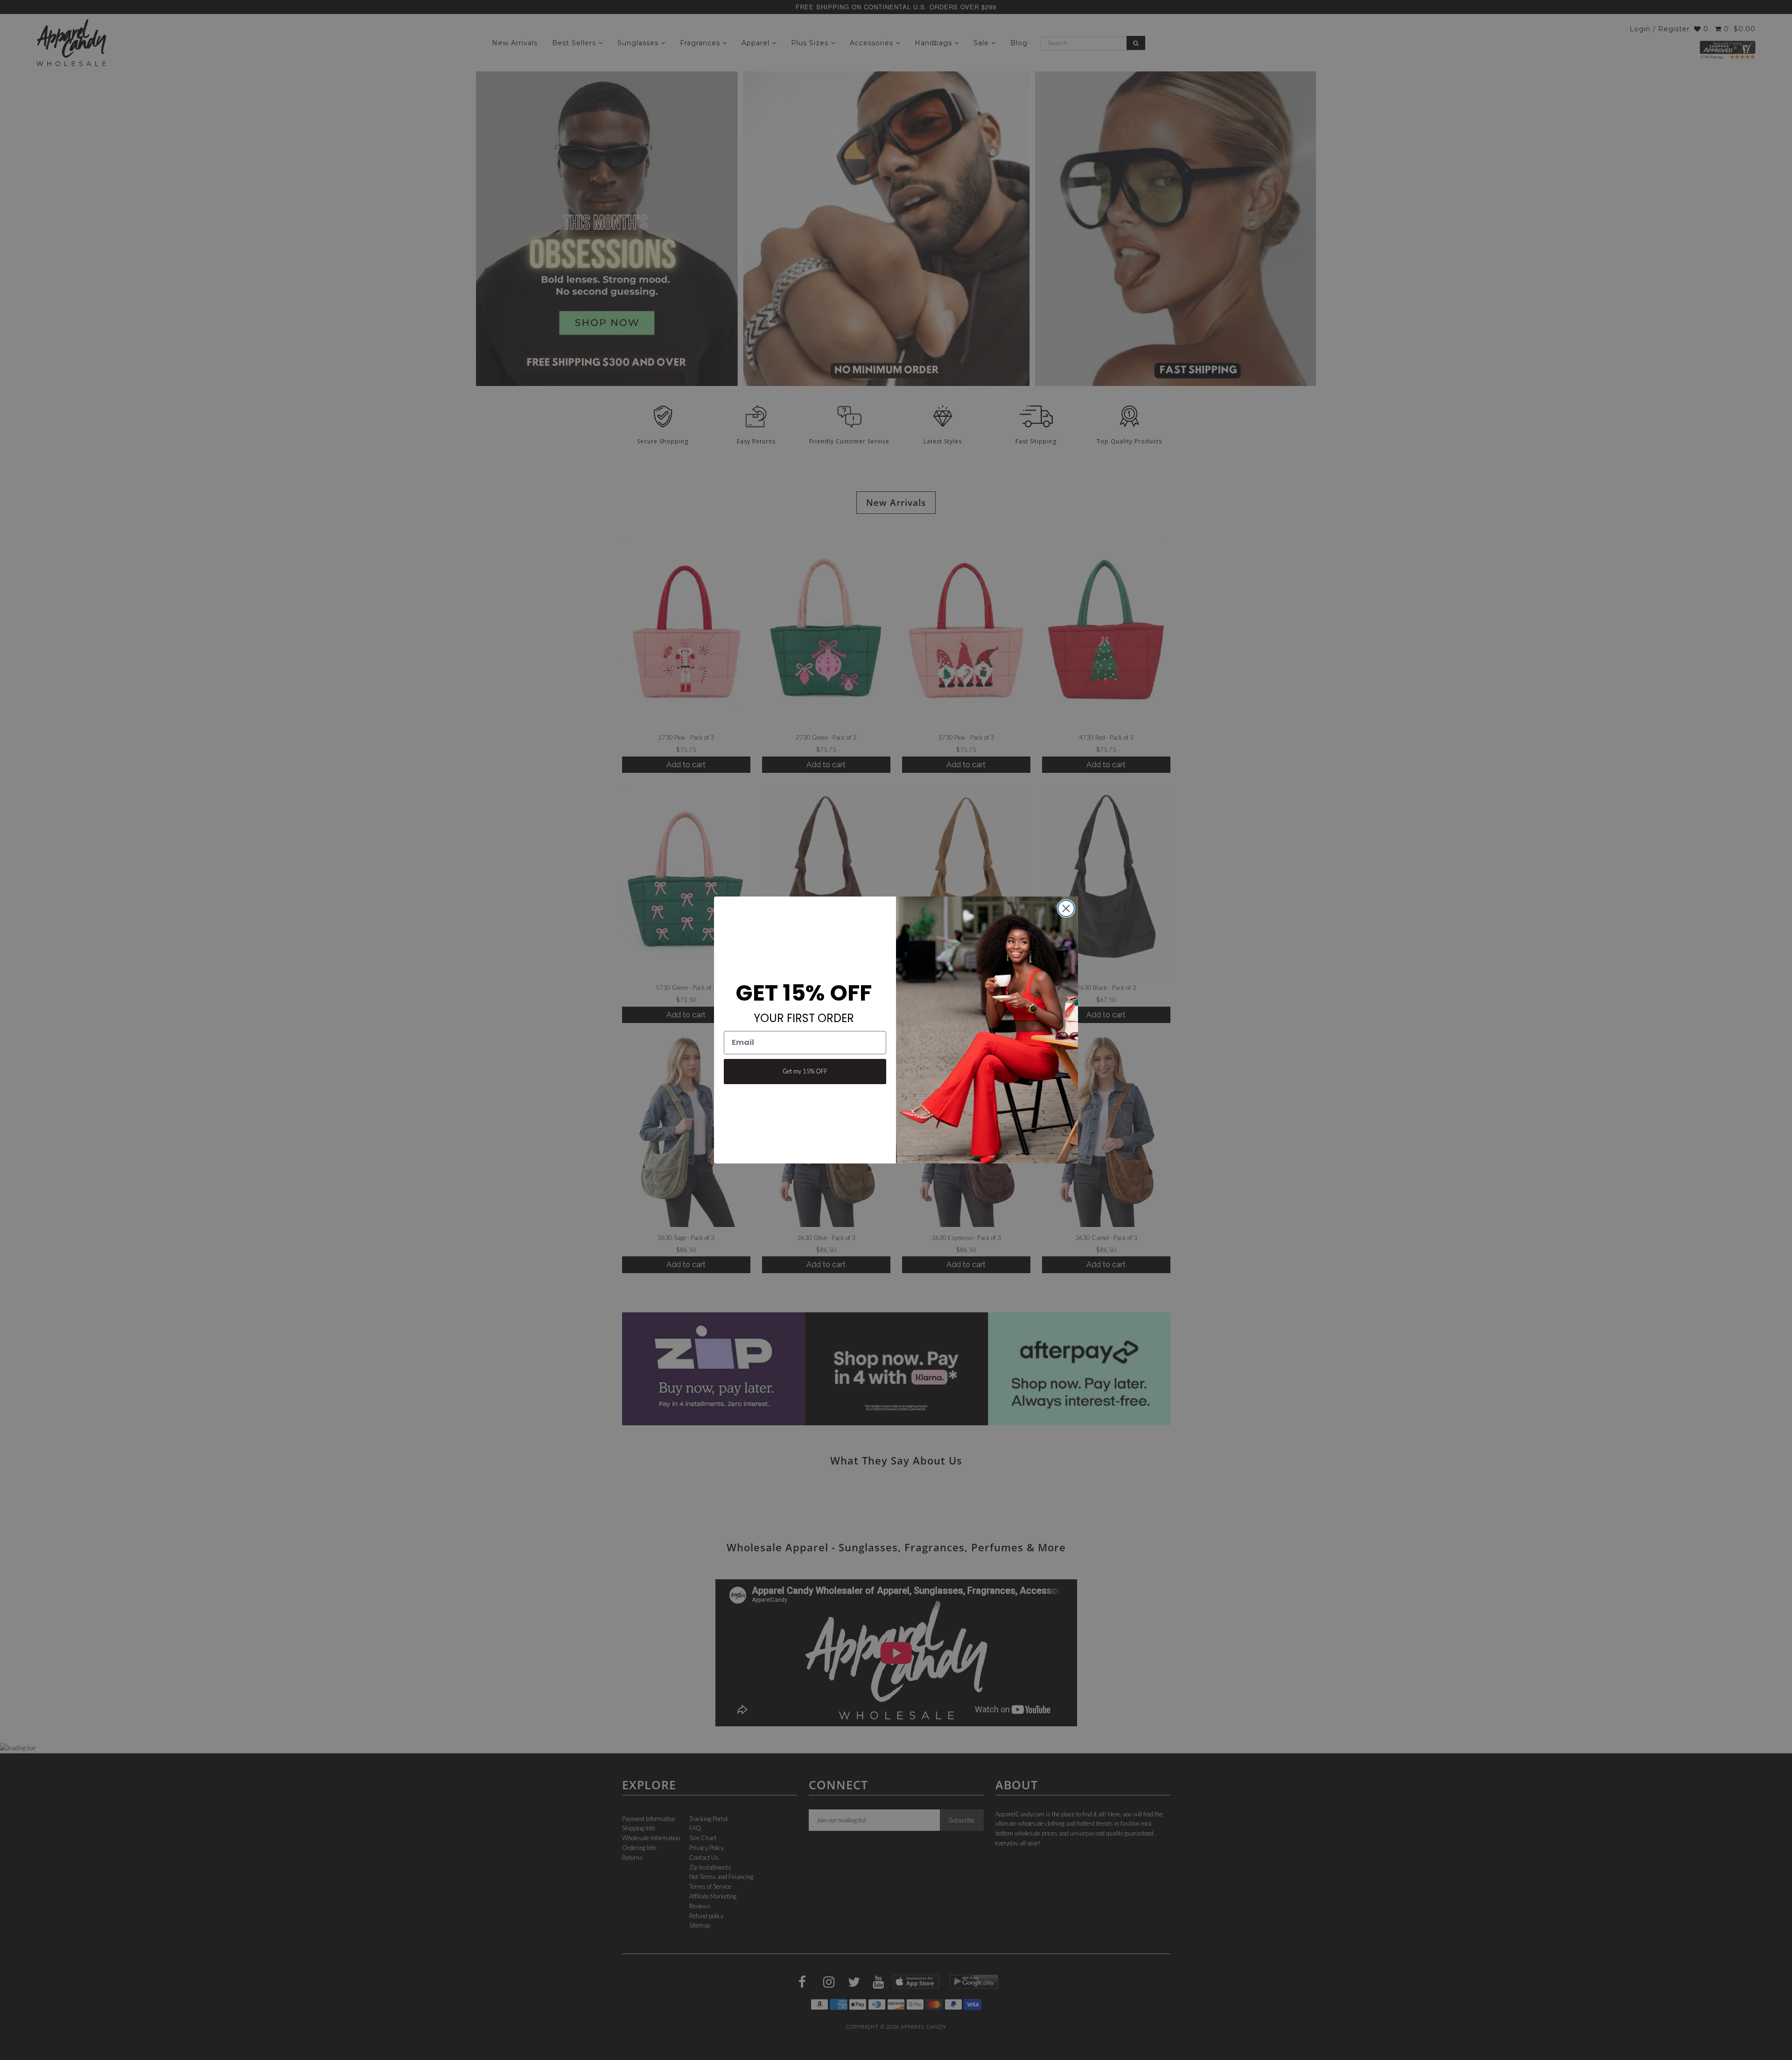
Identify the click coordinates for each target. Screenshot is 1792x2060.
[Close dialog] (1066, 908)
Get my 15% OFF (805, 1071)
